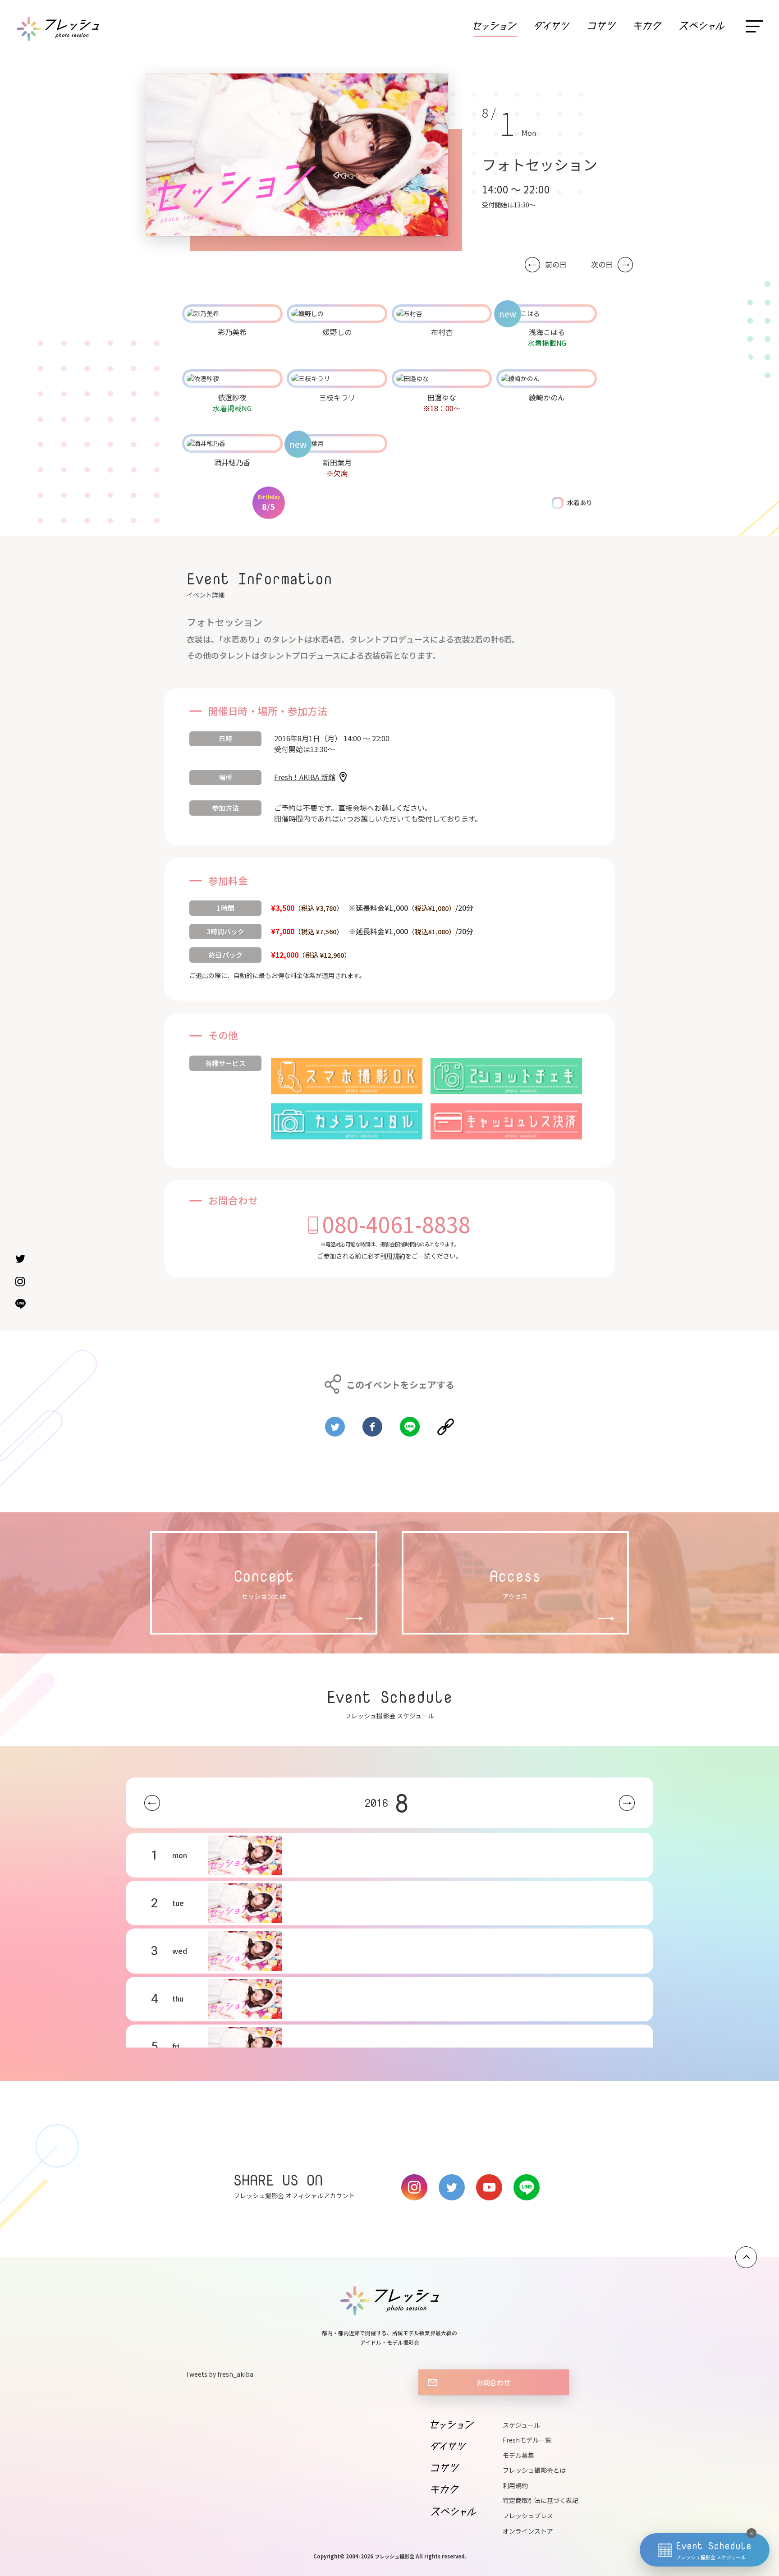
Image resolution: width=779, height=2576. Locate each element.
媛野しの (337, 332)
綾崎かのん (547, 397)
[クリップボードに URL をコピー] (446, 1423)
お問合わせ (493, 2382)
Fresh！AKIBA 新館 (305, 777)
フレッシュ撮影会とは (534, 2470)
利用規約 (393, 1256)
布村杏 (442, 332)
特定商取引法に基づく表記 (541, 2500)
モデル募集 (518, 2455)
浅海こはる (547, 332)
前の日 (556, 264)
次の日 (602, 264)
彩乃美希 (232, 332)
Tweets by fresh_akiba (219, 2374)
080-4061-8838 (396, 1224)
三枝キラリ (337, 397)
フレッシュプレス (528, 2516)
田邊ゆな (442, 397)
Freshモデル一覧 (527, 2440)
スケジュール (521, 2425)
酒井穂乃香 (232, 462)
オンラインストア (528, 2531)
